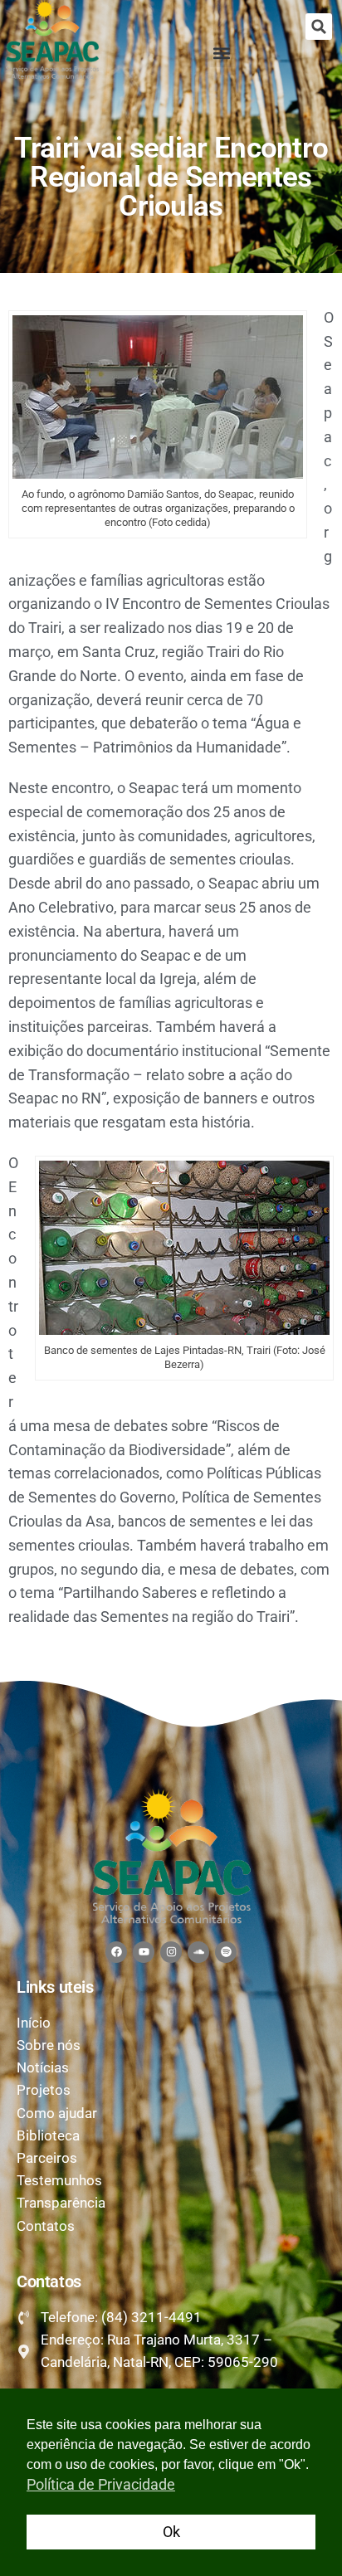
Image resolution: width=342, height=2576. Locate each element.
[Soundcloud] (198, 1952)
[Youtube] (144, 1952)
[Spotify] (226, 1952)
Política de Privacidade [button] (101, 2484)
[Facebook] (116, 1952)
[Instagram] (171, 1952)
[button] (319, 27)
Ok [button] (171, 2532)
